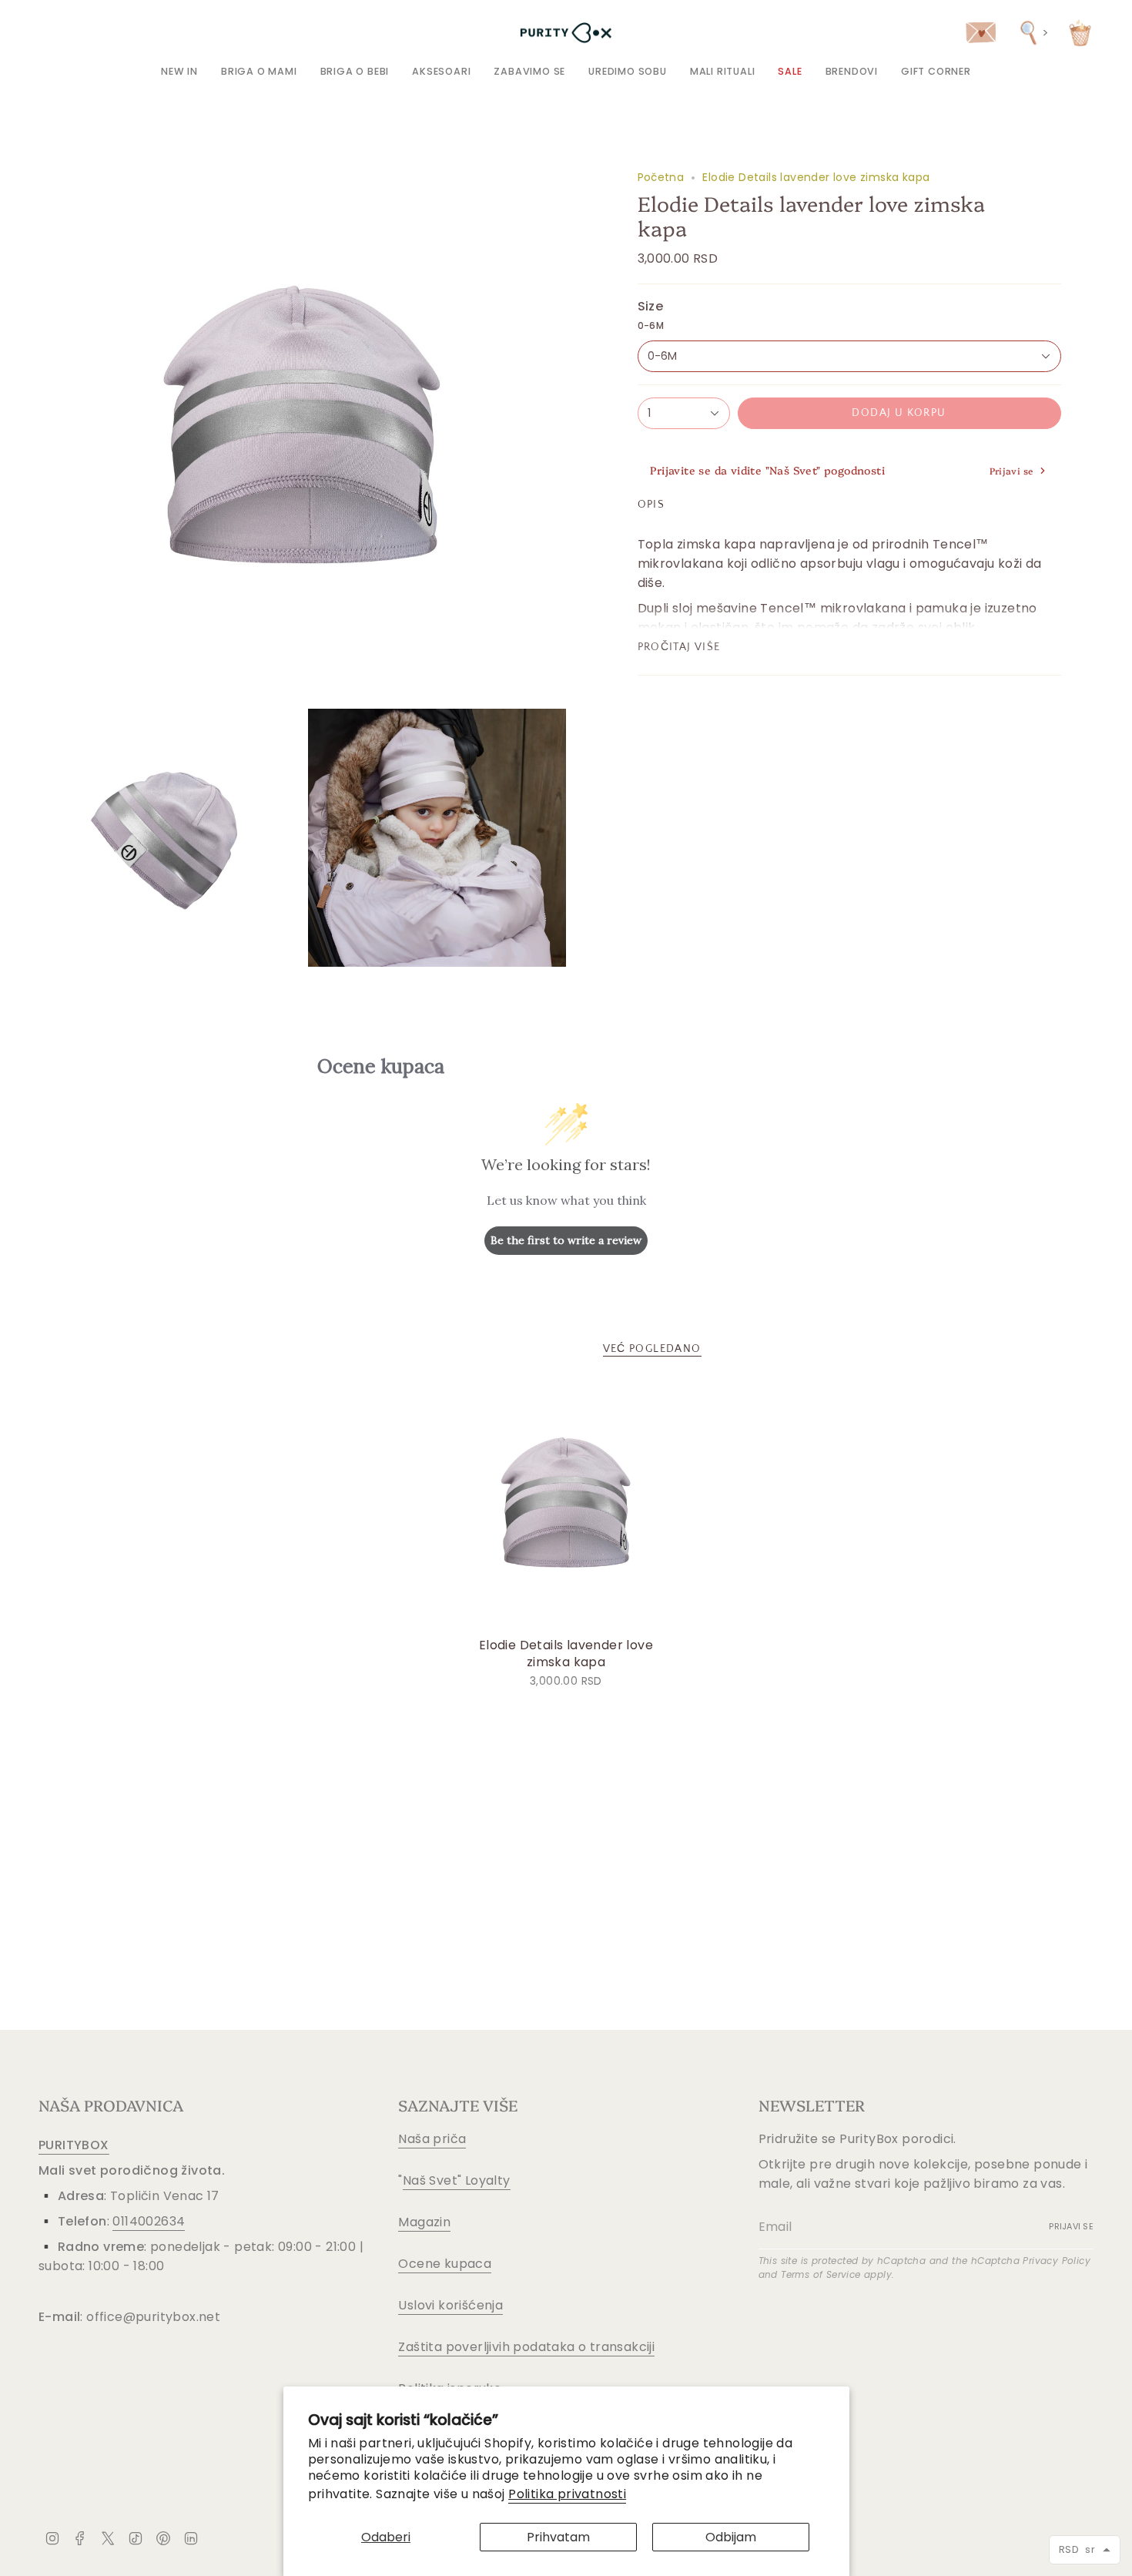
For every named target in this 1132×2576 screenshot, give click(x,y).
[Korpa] (1080, 33)
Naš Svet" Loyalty (457, 2180)
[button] (259, 71)
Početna (661, 177)
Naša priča (432, 2139)
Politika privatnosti (567, 2494)
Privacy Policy (1057, 2261)
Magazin (424, 2222)
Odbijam (731, 2537)
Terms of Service (821, 2274)
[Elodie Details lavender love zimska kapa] (566, 1506)
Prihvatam (558, 2537)
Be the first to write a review (566, 1240)
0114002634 (149, 2221)
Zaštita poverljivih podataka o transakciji (526, 2347)
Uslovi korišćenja (450, 2305)
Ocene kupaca (445, 2264)
